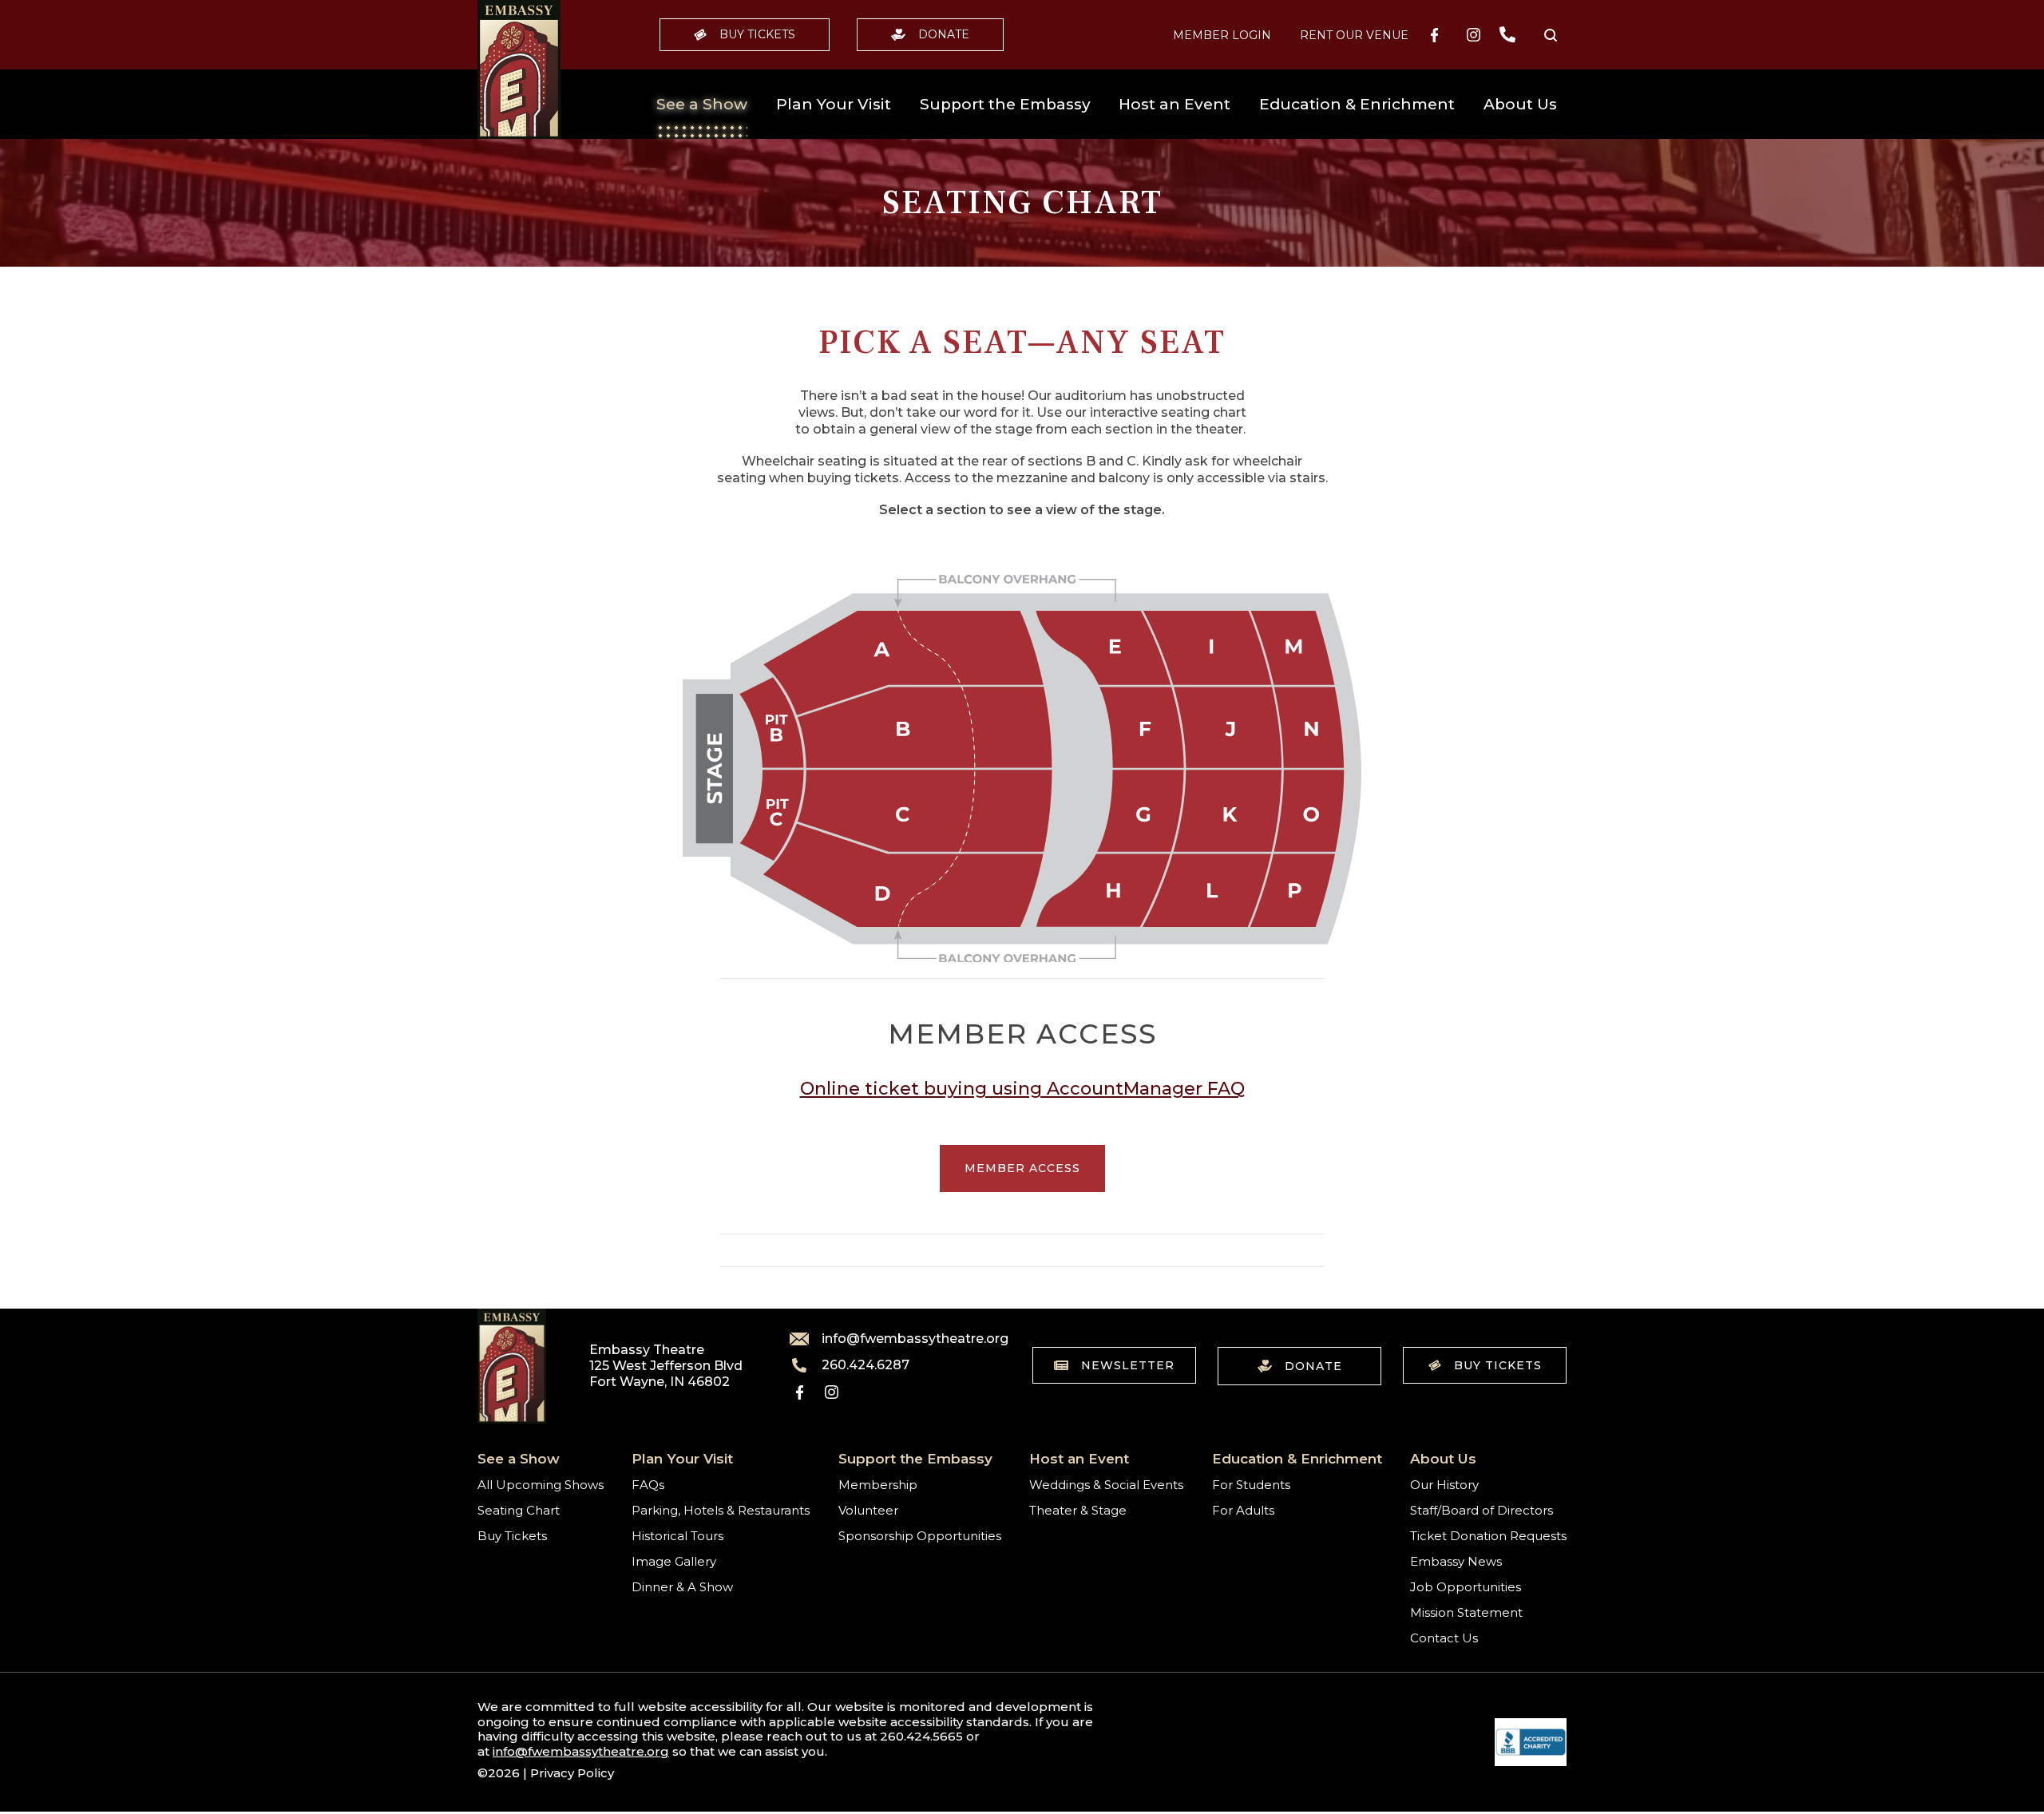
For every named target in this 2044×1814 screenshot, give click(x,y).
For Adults (1243, 1510)
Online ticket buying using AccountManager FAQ (1022, 1089)
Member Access (1022, 1168)
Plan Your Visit (834, 104)
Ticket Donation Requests (1488, 1536)
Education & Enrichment (1357, 104)
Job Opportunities (1466, 1587)
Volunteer (868, 1510)
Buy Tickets (757, 34)
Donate (944, 34)
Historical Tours (677, 1536)
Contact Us (1444, 1638)
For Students (1251, 1485)
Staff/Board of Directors (1482, 1510)
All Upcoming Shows (541, 1485)
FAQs (648, 1485)
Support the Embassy (1005, 104)
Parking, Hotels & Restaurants (721, 1510)
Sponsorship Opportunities (920, 1536)
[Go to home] (519, 69)
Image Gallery (674, 1561)
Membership (878, 1485)
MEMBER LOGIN (1222, 35)
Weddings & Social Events (1106, 1485)
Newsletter (1128, 1365)
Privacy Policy (572, 1773)
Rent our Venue (1354, 35)
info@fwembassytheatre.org (905, 1339)
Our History (1444, 1485)
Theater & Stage (1078, 1510)
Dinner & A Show (682, 1587)
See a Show (702, 104)
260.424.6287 (866, 1365)
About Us (1520, 104)
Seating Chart (519, 1510)
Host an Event (1175, 104)
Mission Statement (1466, 1612)
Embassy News (1456, 1561)
